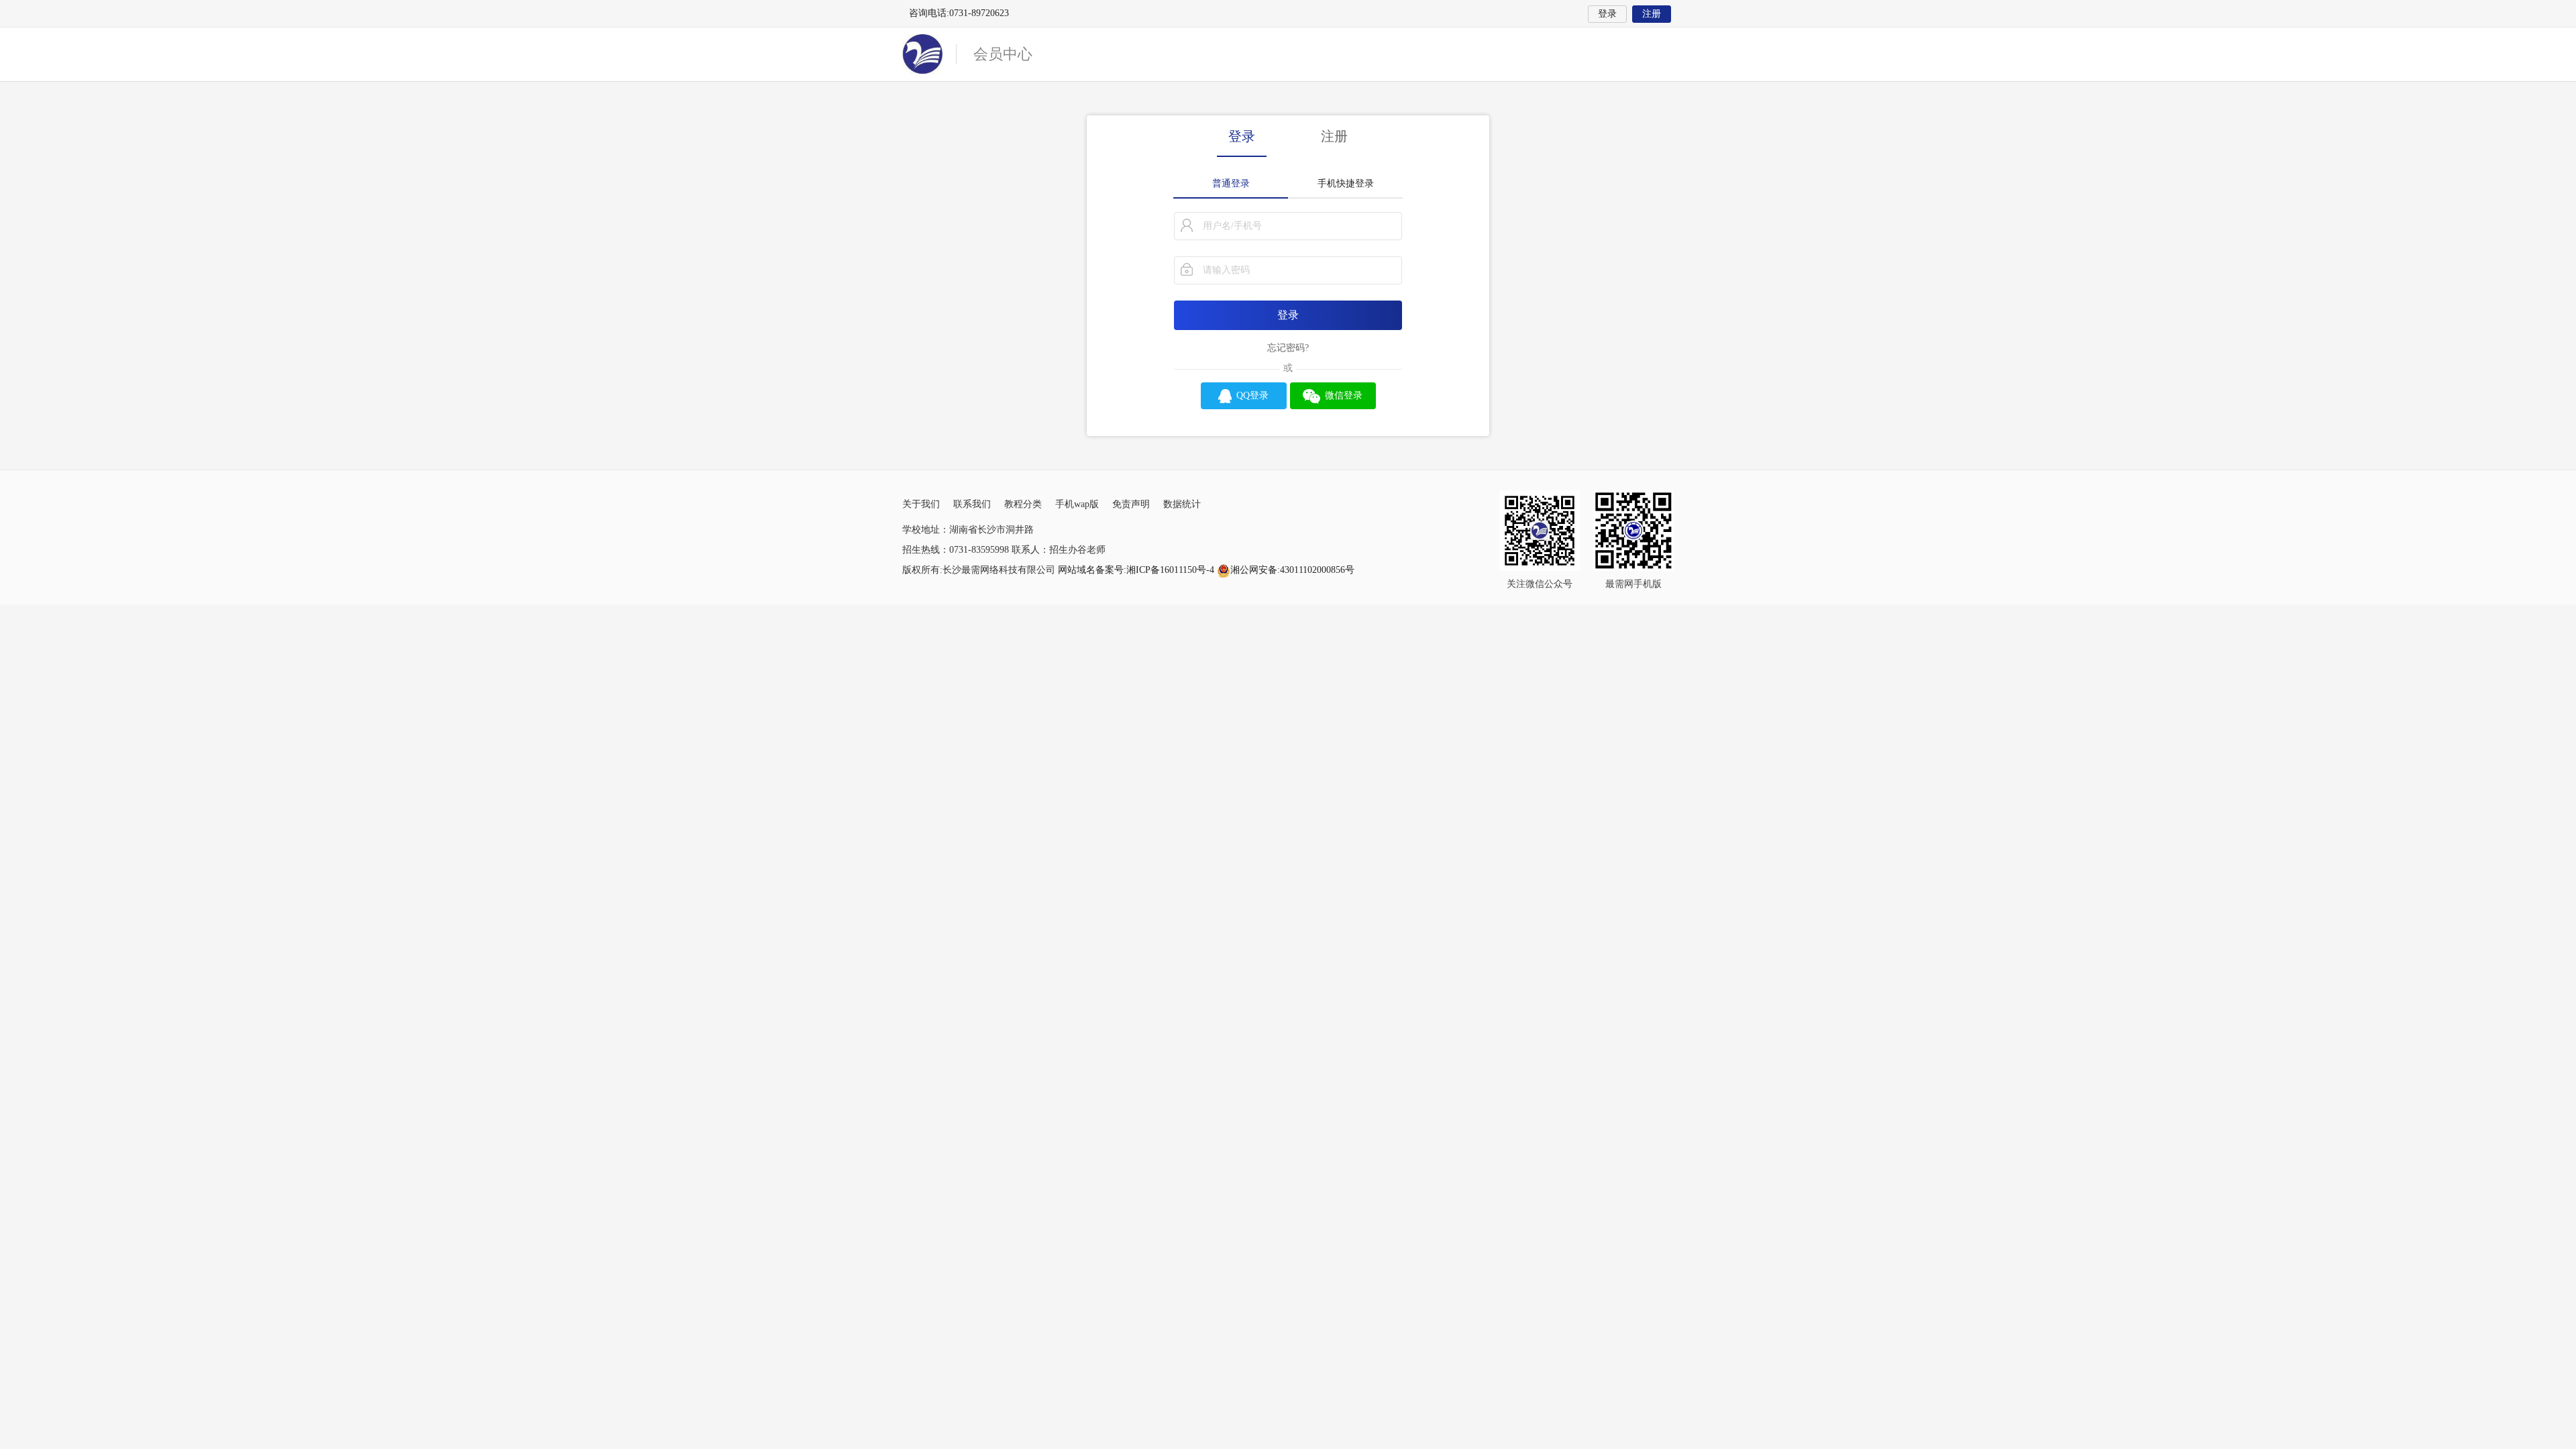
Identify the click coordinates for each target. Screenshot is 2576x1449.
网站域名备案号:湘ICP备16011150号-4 (1137, 570)
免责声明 (1131, 504)
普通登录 (1231, 183)
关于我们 (921, 504)
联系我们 (972, 504)
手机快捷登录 (1346, 183)
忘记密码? (1288, 348)
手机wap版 (1077, 504)
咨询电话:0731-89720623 (959, 13)
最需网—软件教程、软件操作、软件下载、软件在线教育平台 (929, 54)
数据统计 (1182, 504)
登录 (1607, 14)
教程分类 (1023, 504)
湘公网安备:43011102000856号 (1292, 570)
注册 (1652, 14)
